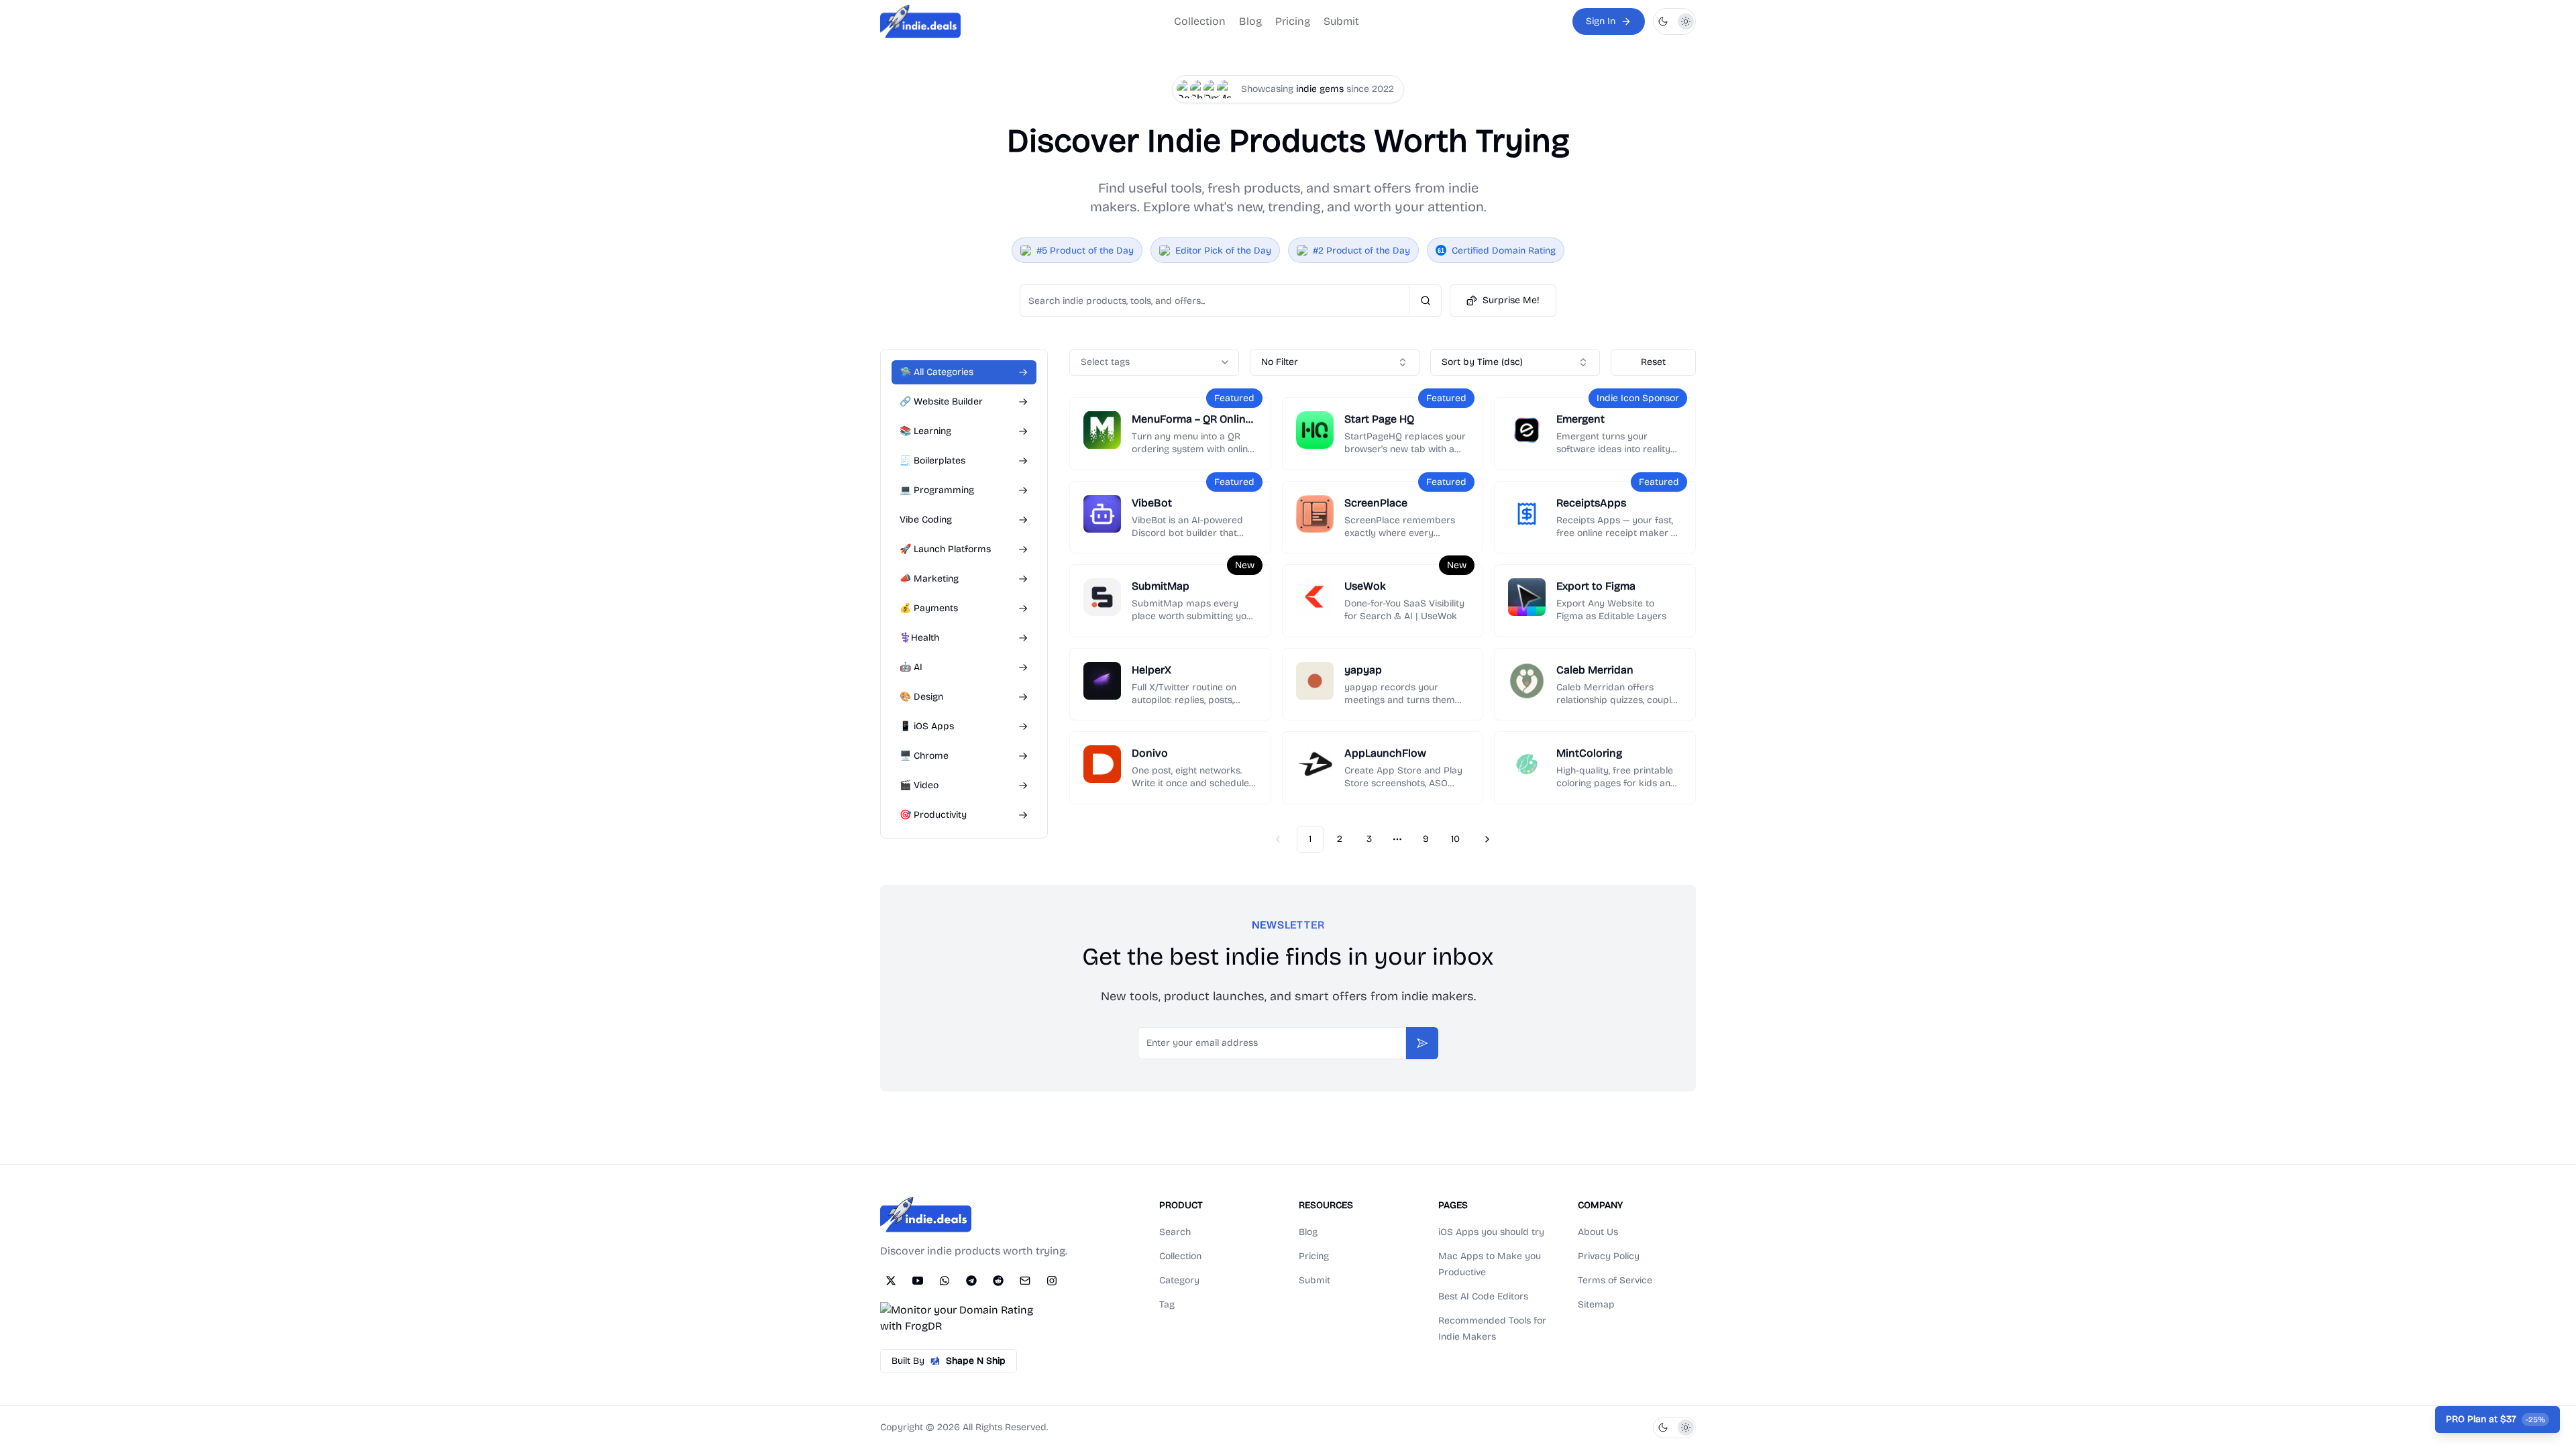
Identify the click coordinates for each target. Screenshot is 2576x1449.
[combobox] (1335, 362)
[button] (1674, 21)
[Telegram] (971, 1281)
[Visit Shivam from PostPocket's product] (1199, 89)
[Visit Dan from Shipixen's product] (1186, 89)
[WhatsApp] (945, 1281)
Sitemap (1596, 1304)
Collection (1200, 21)
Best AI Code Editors (1483, 1296)
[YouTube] (918, 1281)
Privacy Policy (1609, 1256)
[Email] (1025, 1281)
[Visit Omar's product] (1213, 89)
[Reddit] (998, 1281)
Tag (1167, 1304)
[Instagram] (1052, 1281)
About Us (1598, 1232)
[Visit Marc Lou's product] (1226, 89)
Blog (1250, 21)
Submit (1341, 21)
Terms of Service (1615, 1280)
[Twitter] (891, 1281)
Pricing (1293, 21)
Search (1175, 1232)
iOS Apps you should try (1491, 1232)
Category (1179, 1280)
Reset (1653, 362)
